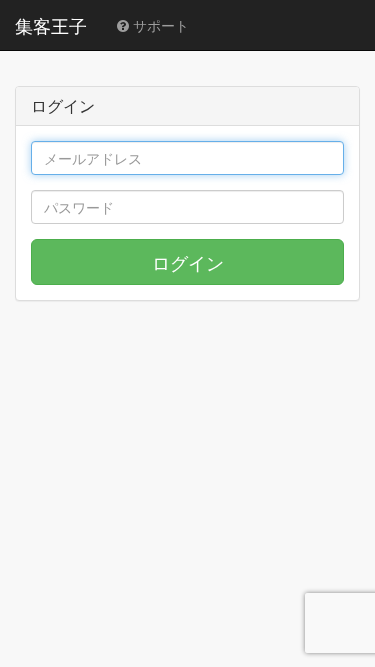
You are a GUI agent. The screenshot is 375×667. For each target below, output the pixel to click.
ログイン (188, 262)
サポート (159, 25)
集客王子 (51, 25)
